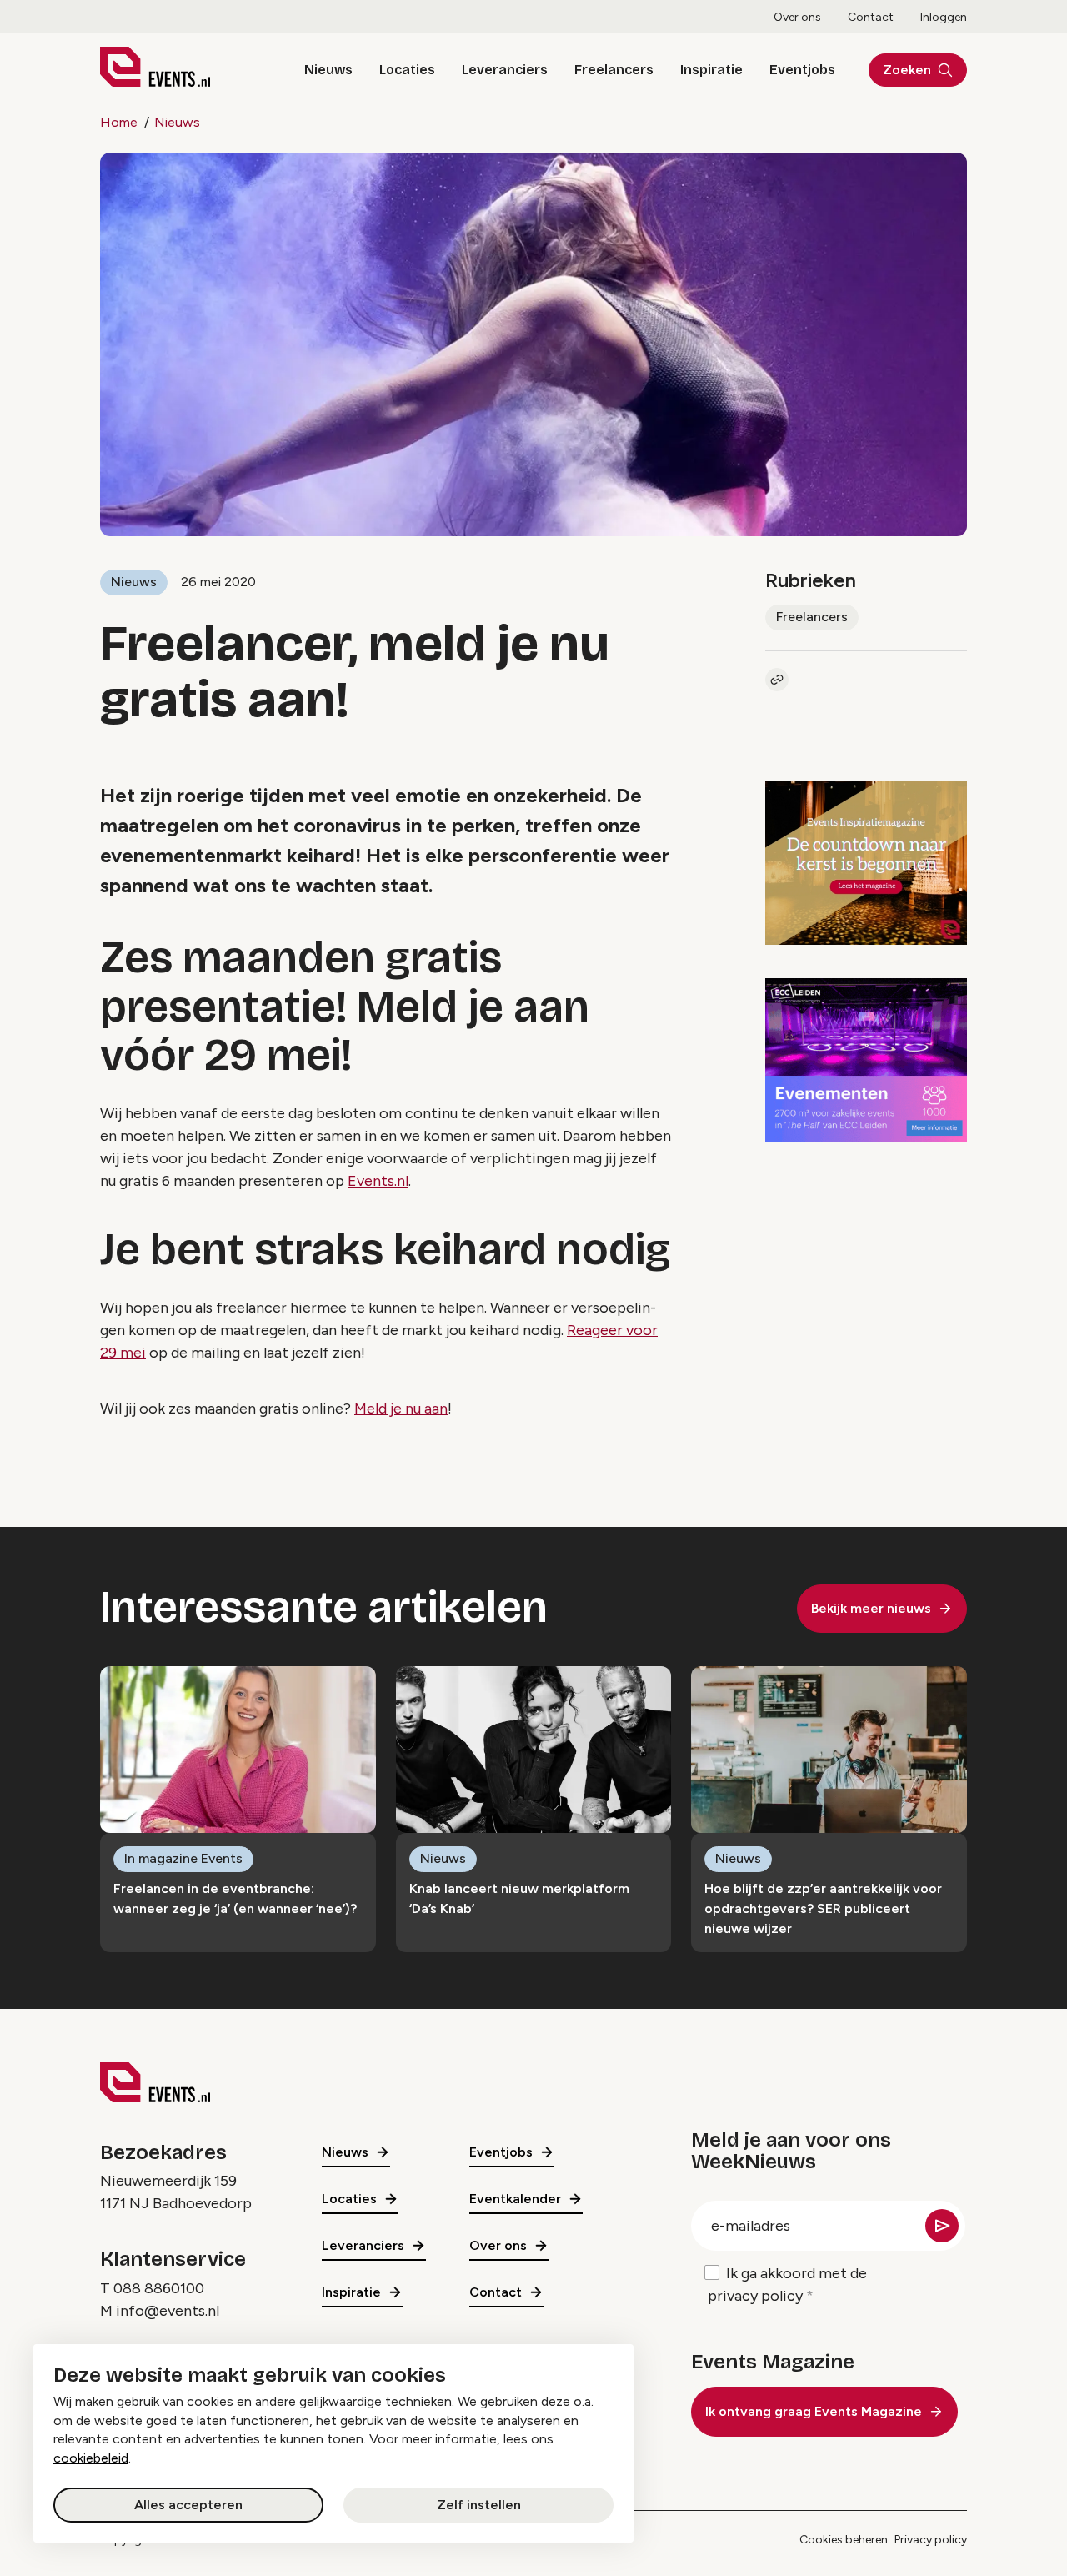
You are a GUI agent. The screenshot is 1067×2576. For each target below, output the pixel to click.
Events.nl (378, 1181)
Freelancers (614, 70)
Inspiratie (711, 70)
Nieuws (328, 70)
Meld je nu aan (401, 1409)
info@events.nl (168, 2311)
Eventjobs (802, 70)
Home (119, 122)
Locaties (407, 70)
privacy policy (755, 2296)
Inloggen (944, 17)
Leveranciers (505, 70)
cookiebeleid (91, 2458)
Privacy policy (931, 2540)
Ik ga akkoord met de (787, 2285)
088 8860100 (159, 2288)
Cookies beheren (844, 2540)
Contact (871, 17)
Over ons (797, 17)
